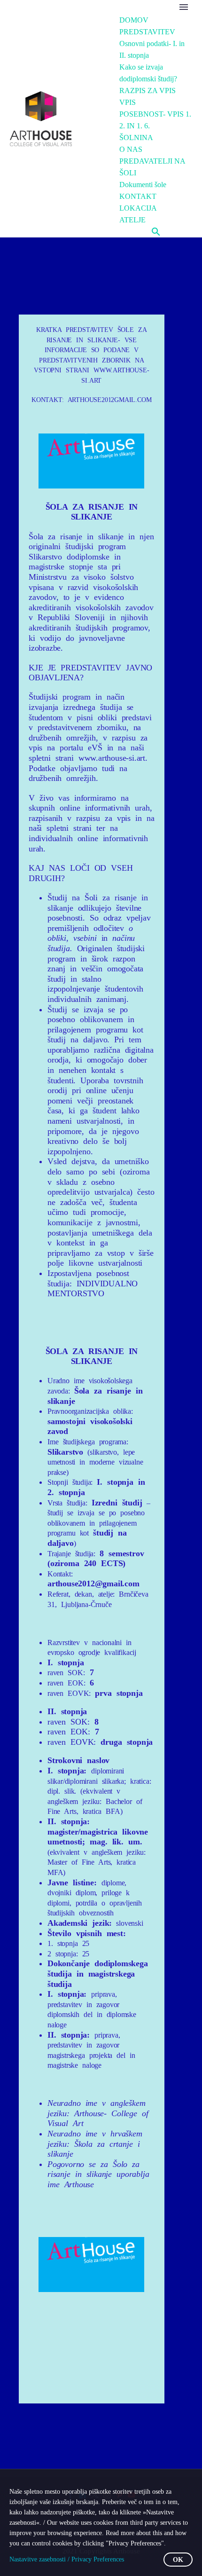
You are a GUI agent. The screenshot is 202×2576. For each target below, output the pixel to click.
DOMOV (134, 20)
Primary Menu (184, 7)
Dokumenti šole (143, 185)
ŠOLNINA (136, 138)
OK (178, 2560)
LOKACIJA (138, 208)
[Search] (156, 232)
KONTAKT (138, 196)
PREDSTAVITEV (147, 32)
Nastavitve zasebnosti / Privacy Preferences (67, 2559)
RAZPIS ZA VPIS (148, 91)
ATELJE (132, 220)
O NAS (131, 149)
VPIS (128, 102)
